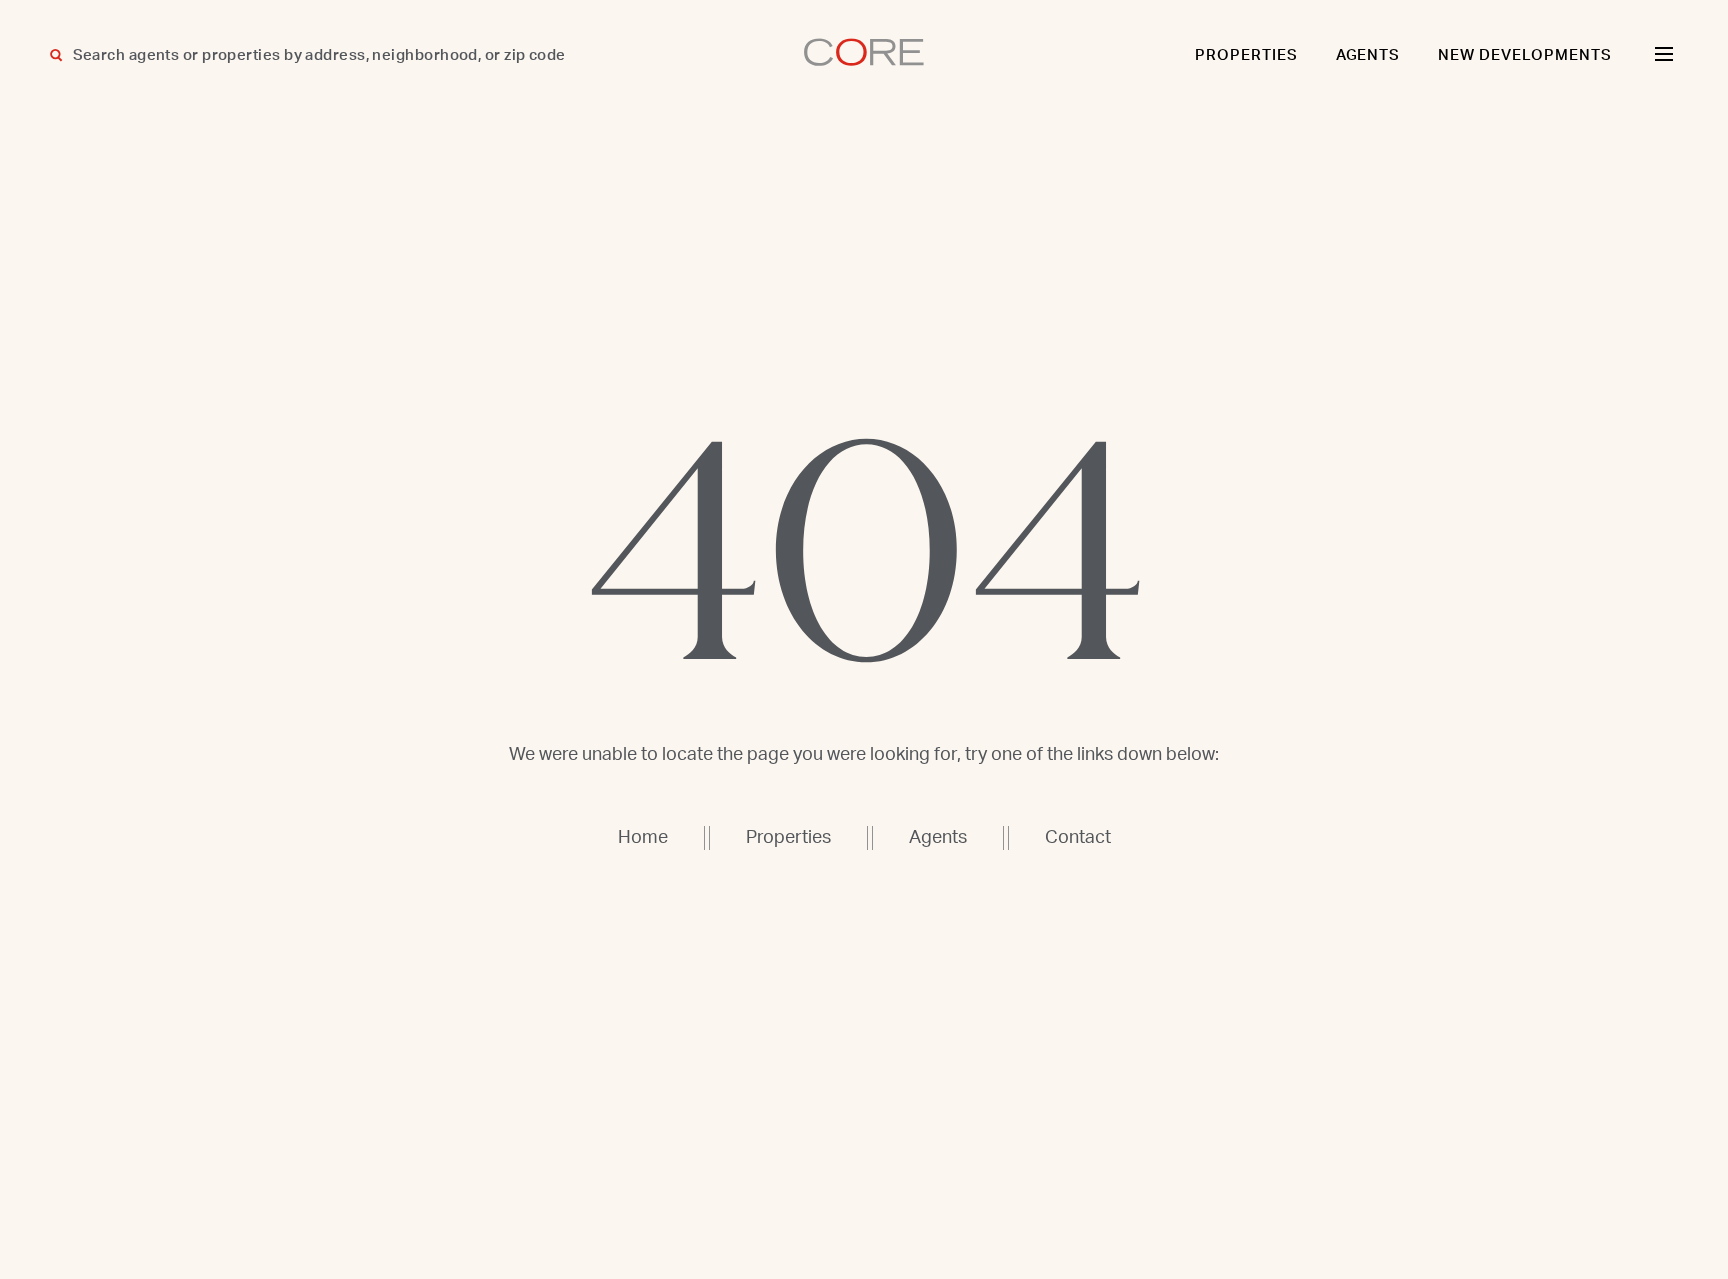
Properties (1246, 55)
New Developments (1525, 55)
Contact (1078, 838)
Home (643, 838)
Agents (1368, 55)
